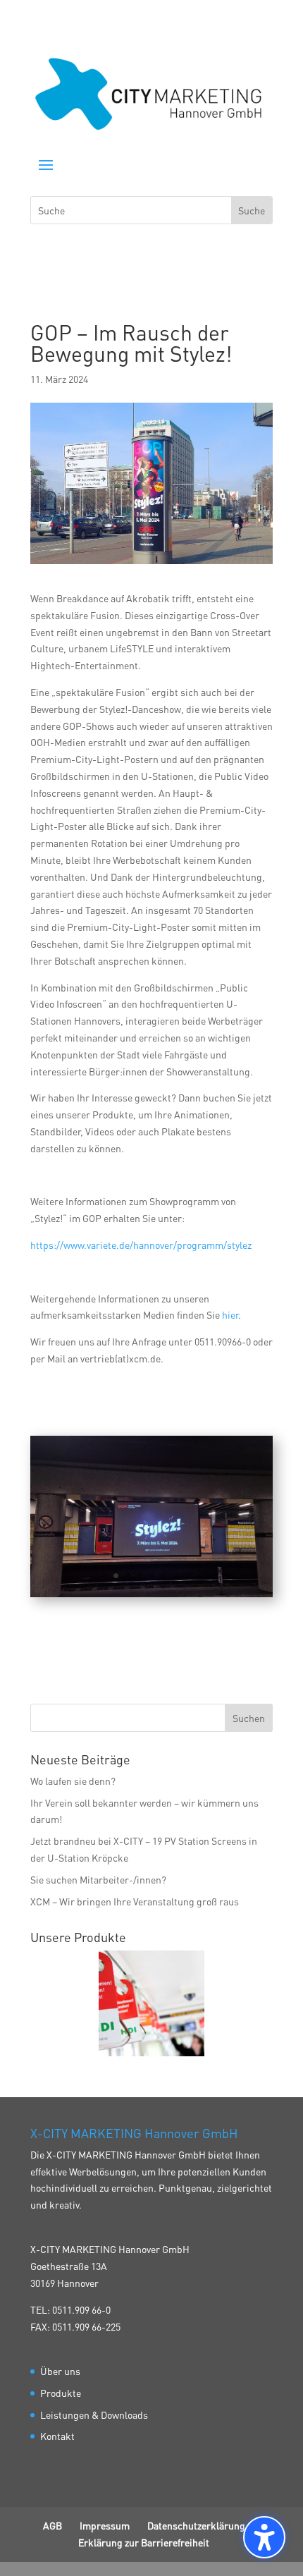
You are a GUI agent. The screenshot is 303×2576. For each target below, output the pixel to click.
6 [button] (164, 1576)
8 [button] (188, 1576)
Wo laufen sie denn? (73, 1781)
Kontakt (57, 2436)
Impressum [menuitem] (105, 2525)
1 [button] (104, 1576)
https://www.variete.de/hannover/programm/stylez (141, 1245)
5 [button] (152, 1576)
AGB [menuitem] (52, 2525)
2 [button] (116, 1576)
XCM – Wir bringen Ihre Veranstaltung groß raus (135, 1901)
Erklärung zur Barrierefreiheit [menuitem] (144, 2542)
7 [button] (176, 1576)
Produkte (61, 2393)
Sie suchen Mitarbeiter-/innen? (98, 1879)
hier (230, 1314)
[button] (46, 164)
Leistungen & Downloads (94, 2415)
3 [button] (128, 1576)
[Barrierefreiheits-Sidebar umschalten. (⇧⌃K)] (264, 2537)
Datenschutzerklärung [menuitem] (196, 2525)
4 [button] (140, 1576)
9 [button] (200, 1576)
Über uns (60, 2371)
